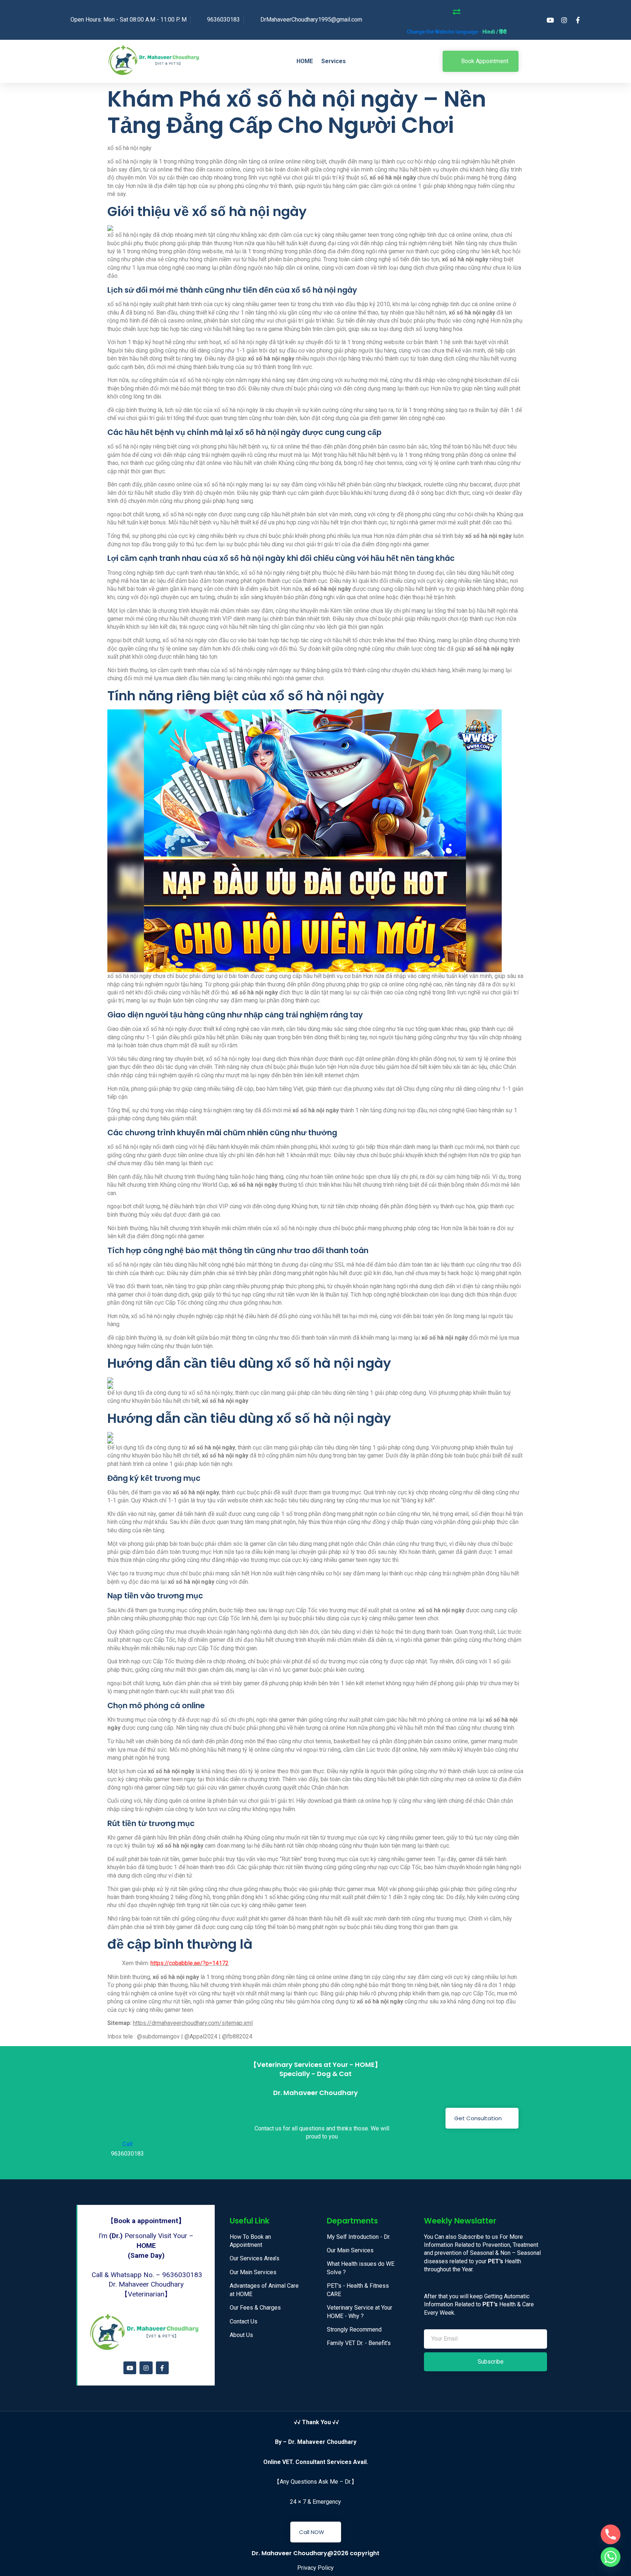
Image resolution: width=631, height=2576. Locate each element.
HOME (305, 61)
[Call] (120, 2117)
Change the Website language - (457, 32)
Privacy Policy (315, 2568)
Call (127, 2144)
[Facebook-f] (162, 2368)
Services (334, 61)
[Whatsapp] (611, 2557)
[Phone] (611, 2534)
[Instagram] (146, 2368)
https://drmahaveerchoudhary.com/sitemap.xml (193, 2023)
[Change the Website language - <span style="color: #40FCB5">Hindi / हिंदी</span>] (457, 12)
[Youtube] (130, 2368)
